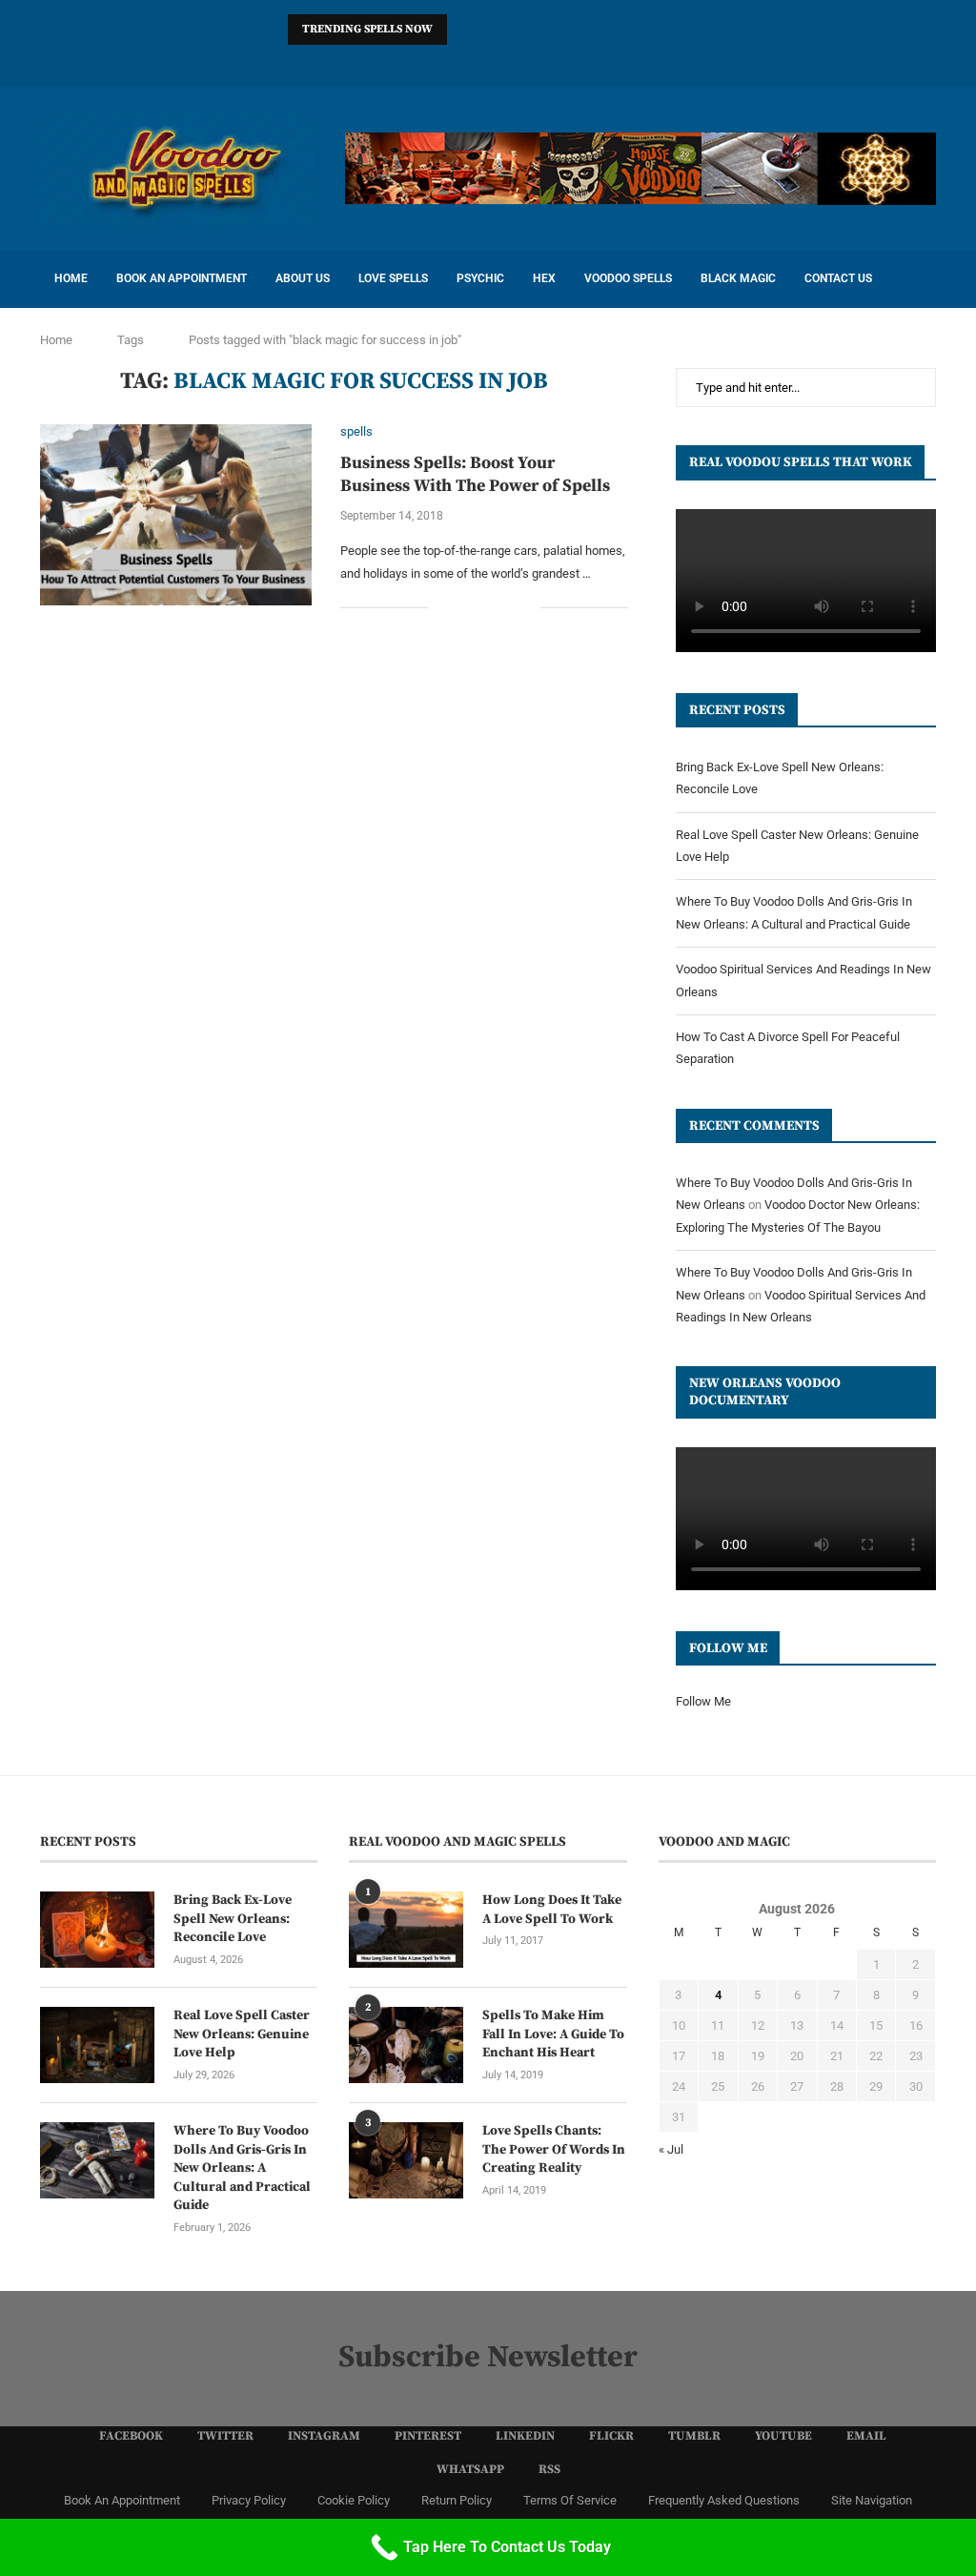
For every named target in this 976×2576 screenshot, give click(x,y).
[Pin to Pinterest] (506, 607)
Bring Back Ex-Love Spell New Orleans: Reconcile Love (233, 1919)
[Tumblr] (513, 61)
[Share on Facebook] (466, 607)
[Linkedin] (463, 61)
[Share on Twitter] (486, 607)
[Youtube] (538, 61)
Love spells (393, 278)
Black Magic (738, 278)
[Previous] (465, 30)
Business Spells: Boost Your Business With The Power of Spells (475, 474)
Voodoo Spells (628, 278)
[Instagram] (414, 61)
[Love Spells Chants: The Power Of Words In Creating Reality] (406, 2160)
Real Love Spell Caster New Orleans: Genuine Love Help (242, 2034)
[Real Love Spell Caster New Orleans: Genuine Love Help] (97, 2045)
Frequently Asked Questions (724, 2500)
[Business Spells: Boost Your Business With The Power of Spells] (176, 515)
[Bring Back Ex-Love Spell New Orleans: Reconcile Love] (97, 1930)
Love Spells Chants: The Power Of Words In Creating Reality (554, 2149)
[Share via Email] (526, 607)
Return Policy (457, 2500)
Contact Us (838, 278)
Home (71, 278)
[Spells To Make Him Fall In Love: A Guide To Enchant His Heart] (406, 2045)
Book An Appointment (182, 278)
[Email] (562, 61)
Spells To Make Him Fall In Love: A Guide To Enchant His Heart (553, 2034)
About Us (303, 278)
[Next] (489, 30)
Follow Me (703, 1701)
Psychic (480, 278)
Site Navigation (872, 2500)
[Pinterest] (438, 61)
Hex (544, 278)
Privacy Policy (249, 2500)
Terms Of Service (570, 2500)
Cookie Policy (354, 2500)
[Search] (926, 279)
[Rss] (612, 61)
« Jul (671, 2149)
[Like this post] (443, 607)
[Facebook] (364, 61)
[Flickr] (488, 61)
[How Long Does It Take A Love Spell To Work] (406, 1930)
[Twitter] (389, 61)
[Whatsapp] (587, 61)
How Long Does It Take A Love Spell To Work (552, 1910)
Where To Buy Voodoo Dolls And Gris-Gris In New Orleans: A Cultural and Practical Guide (242, 2168)
